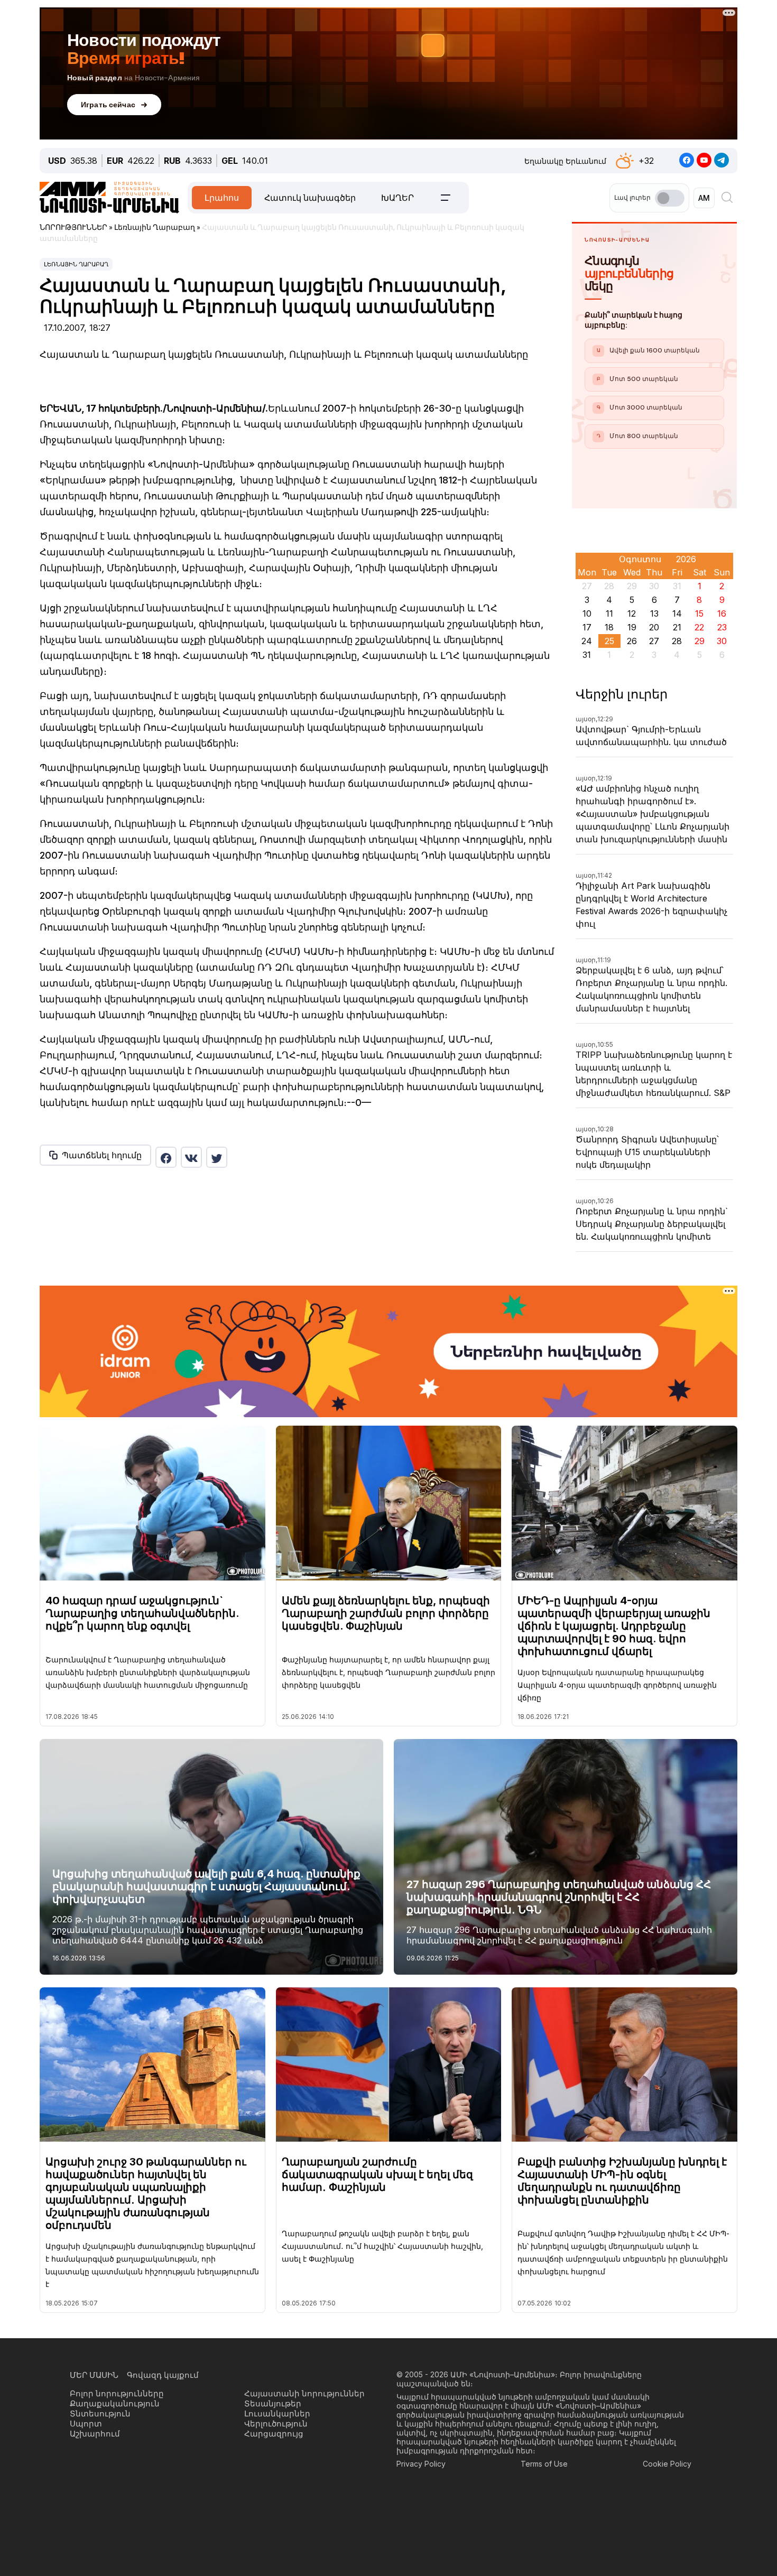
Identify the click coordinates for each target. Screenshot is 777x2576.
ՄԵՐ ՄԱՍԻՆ (94, 2375)
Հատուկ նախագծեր (310, 198)
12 (632, 613)
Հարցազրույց (274, 2434)
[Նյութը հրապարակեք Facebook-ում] (166, 1157)
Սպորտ (86, 2424)
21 (677, 627)
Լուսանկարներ (277, 2414)
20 (654, 627)
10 (587, 613)
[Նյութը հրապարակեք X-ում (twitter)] (217, 1157)
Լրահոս (222, 198)
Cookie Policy (667, 2464)
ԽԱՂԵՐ (397, 198)
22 (699, 627)
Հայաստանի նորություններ (304, 2393)
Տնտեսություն (100, 2414)
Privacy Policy (421, 2464)
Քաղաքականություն (115, 2403)
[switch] (670, 198)
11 (609, 613)
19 (632, 627)
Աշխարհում (95, 2434)
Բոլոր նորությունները (117, 2393)
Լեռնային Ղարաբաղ (76, 264)
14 (677, 613)
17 (587, 627)
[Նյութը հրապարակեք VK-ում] (191, 1157)
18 (609, 627)
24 (587, 641)
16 (722, 613)
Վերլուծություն (276, 2424)
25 (609, 641)
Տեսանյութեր (273, 2403)
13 (654, 613)
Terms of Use (544, 2464)
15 (699, 613)
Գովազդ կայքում (163, 2375)
